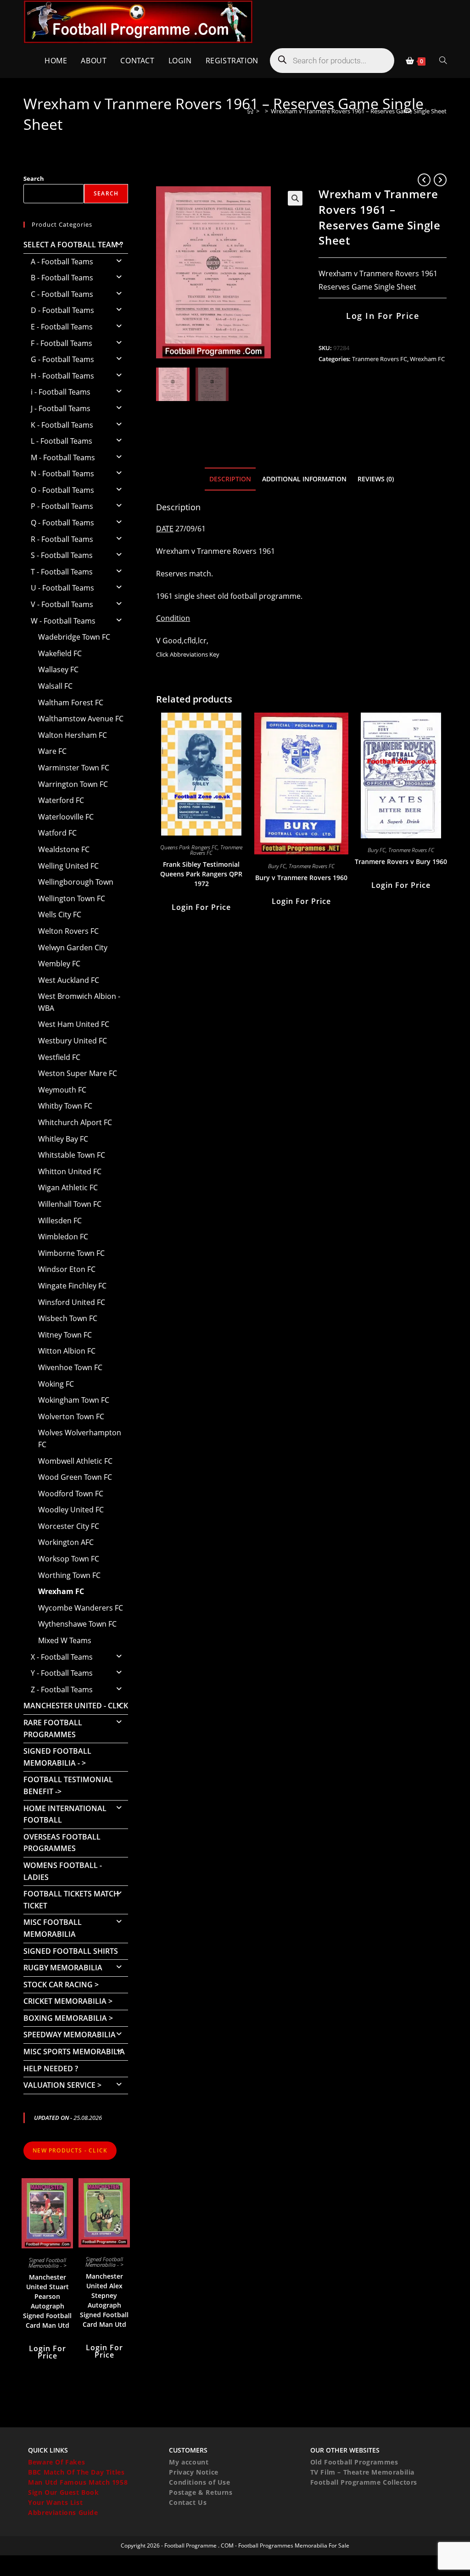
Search (34, 178)
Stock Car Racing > (61, 1985)
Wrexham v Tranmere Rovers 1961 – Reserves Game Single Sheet (359, 111)
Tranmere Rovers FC (380, 359)
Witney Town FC (65, 1335)
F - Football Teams (62, 343)
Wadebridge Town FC (74, 637)
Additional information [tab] (304, 479)
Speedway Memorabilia (70, 2035)
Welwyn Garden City (73, 948)
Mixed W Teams (65, 1640)
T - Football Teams (62, 572)
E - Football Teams (62, 327)
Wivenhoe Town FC (70, 1367)
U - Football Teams (62, 588)
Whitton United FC (70, 1171)
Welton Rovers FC (68, 931)
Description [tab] (230, 479)
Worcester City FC (69, 1526)
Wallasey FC (58, 669)
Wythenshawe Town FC (77, 1624)
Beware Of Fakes (56, 2462)
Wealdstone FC (64, 849)
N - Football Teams (62, 474)
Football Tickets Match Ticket (71, 1900)
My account (189, 2462)
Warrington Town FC (73, 784)
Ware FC (52, 751)
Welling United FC (68, 866)
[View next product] (440, 180)
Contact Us (188, 2502)
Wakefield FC (60, 653)
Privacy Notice (193, 2472)
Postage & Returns (201, 2492)
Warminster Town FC (74, 768)
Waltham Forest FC (71, 703)
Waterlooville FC (66, 817)
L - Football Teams (62, 441)
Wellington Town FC (72, 898)
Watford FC (57, 833)
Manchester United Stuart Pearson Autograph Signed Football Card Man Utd (47, 2301)
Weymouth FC (62, 1090)
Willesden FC (60, 1221)
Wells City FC (60, 914)
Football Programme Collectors (364, 2482)
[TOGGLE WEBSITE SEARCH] (443, 61)
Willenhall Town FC (70, 1204)
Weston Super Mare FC (78, 1073)
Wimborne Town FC (71, 1253)
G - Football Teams (62, 359)
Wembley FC (59, 964)
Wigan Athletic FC (68, 1188)
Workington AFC (66, 1542)
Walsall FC (55, 686)
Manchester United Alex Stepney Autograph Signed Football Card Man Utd (104, 2300)
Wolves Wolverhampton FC (80, 1439)
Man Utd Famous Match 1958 (78, 2482)
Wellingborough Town (76, 882)
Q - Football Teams (62, 523)
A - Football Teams (62, 262)
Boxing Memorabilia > (68, 2018)
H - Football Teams (62, 376)
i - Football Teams (61, 392)
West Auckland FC (69, 980)
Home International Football (65, 1814)
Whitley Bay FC (63, 1139)
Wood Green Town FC (75, 1477)
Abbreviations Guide (63, 2512)
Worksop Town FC (69, 1559)
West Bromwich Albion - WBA (79, 1002)
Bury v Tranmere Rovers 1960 (301, 878)
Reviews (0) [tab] (376, 479)
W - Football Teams (63, 621)
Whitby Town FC (65, 1106)
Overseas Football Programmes (62, 1843)
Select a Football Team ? (73, 245)
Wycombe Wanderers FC (81, 1608)
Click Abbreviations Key (188, 654)
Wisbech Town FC (68, 1318)
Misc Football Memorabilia (53, 1928)
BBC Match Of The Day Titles (76, 2472)
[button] (295, 198)
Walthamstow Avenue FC (81, 719)
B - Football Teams (62, 278)
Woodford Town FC (71, 1494)
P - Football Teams (62, 506)
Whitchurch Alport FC (75, 1122)
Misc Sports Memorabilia (74, 2052)
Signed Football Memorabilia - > (57, 1757)
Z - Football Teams (62, 1689)
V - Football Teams (62, 604)
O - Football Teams (62, 490)
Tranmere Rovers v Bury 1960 (401, 861)
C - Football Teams (62, 294)
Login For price (201, 907)
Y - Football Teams (62, 1673)
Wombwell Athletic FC (75, 1461)
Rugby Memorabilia (63, 1968)
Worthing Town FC (69, 1575)
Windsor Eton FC (67, 1269)
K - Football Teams (62, 425)
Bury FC (277, 866)
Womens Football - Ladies (63, 1871)
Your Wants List (55, 2502)
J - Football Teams (61, 408)
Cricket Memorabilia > (68, 2001)
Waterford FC (61, 800)
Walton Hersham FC (73, 735)
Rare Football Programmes (53, 1728)
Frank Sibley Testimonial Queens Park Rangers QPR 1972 (201, 874)
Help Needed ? (51, 2069)
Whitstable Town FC (72, 1155)
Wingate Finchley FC (72, 1286)
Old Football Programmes (354, 2462)
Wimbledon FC (63, 1237)
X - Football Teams (62, 1657)
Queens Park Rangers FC (189, 847)
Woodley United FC (71, 1510)
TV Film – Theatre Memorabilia (362, 2472)
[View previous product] (424, 180)
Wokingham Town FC (74, 1400)
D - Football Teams (62, 310)
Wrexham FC (427, 359)
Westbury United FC (73, 1041)
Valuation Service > (62, 2085)
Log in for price (383, 316)
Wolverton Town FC (71, 1416)
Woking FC (56, 1384)
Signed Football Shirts (71, 1951)
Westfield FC (59, 1057)
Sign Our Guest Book (63, 2492)
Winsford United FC (72, 1302)
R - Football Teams (62, 539)
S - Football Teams (62, 555)
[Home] (250, 111)
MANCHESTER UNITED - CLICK (76, 1706)
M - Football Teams (63, 457)
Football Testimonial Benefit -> (68, 1785)
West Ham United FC (74, 1024)
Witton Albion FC (67, 1351)
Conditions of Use (199, 2482)
